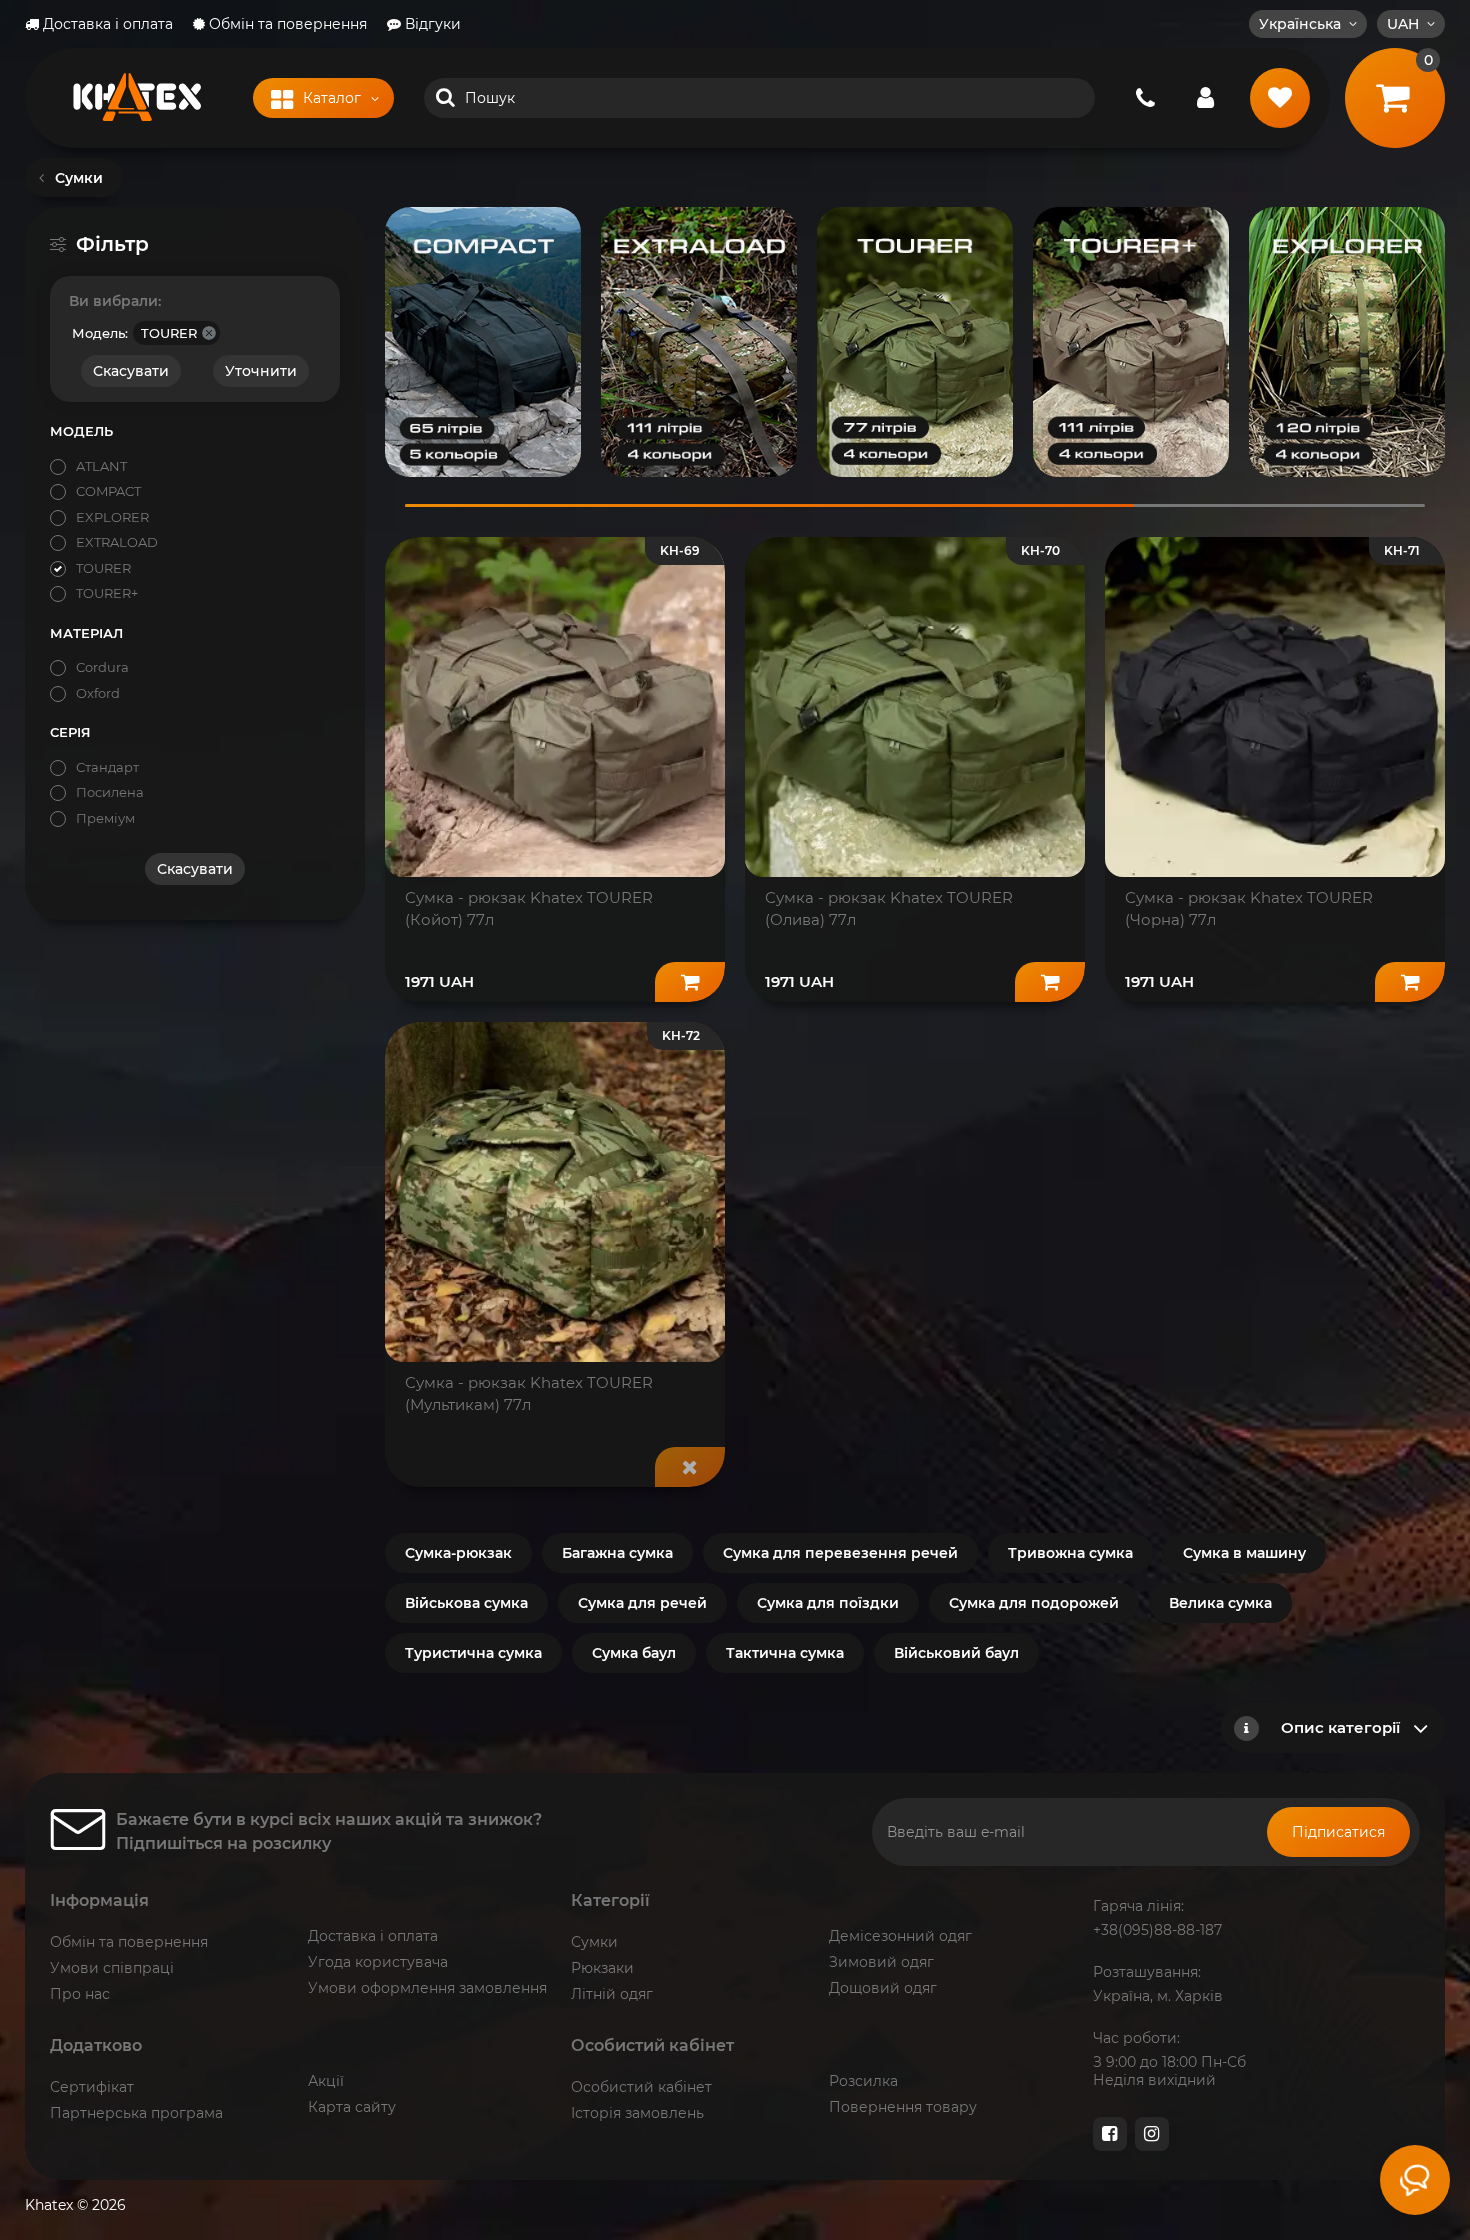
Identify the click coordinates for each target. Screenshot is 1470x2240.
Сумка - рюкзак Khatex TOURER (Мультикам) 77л (529, 1393)
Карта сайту (352, 2107)
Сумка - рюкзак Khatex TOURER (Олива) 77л (889, 908)
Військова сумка (466, 1603)
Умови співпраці (112, 1968)
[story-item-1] (483, 342)
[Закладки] (1280, 98)
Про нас (80, 1994)
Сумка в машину (1244, 1553)
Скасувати (131, 371)
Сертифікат (92, 2087)
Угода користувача (378, 1962)
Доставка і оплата (106, 24)
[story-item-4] (1131, 342)
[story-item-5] (1347, 342)
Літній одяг (612, 1994)
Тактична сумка (785, 1653)
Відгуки (431, 24)
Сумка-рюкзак (458, 1553)
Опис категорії (1340, 1727)
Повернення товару (903, 2107)
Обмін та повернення (286, 24)
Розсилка (863, 2081)
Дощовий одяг (883, 1988)
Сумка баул (634, 1653)
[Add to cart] (690, 982)
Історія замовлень (637, 2113)
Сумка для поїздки (828, 1603)
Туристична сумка (473, 1653)
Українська (1300, 24)
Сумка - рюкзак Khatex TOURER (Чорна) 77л (1249, 908)
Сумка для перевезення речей (840, 1553)
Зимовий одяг (881, 1962)
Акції (326, 2081)
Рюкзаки (602, 1968)
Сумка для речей (642, 1603)
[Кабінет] (1205, 98)
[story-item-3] (915, 342)
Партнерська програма (136, 2113)
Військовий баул (956, 1653)
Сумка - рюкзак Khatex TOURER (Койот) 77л (529, 908)
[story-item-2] (699, 342)
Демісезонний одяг (900, 1936)
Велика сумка (1220, 1603)
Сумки (594, 1942)
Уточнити (261, 371)
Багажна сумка (617, 1553)
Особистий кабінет (641, 2087)
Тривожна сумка (1070, 1553)
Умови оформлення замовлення (427, 1988)
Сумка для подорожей (1034, 1603)
